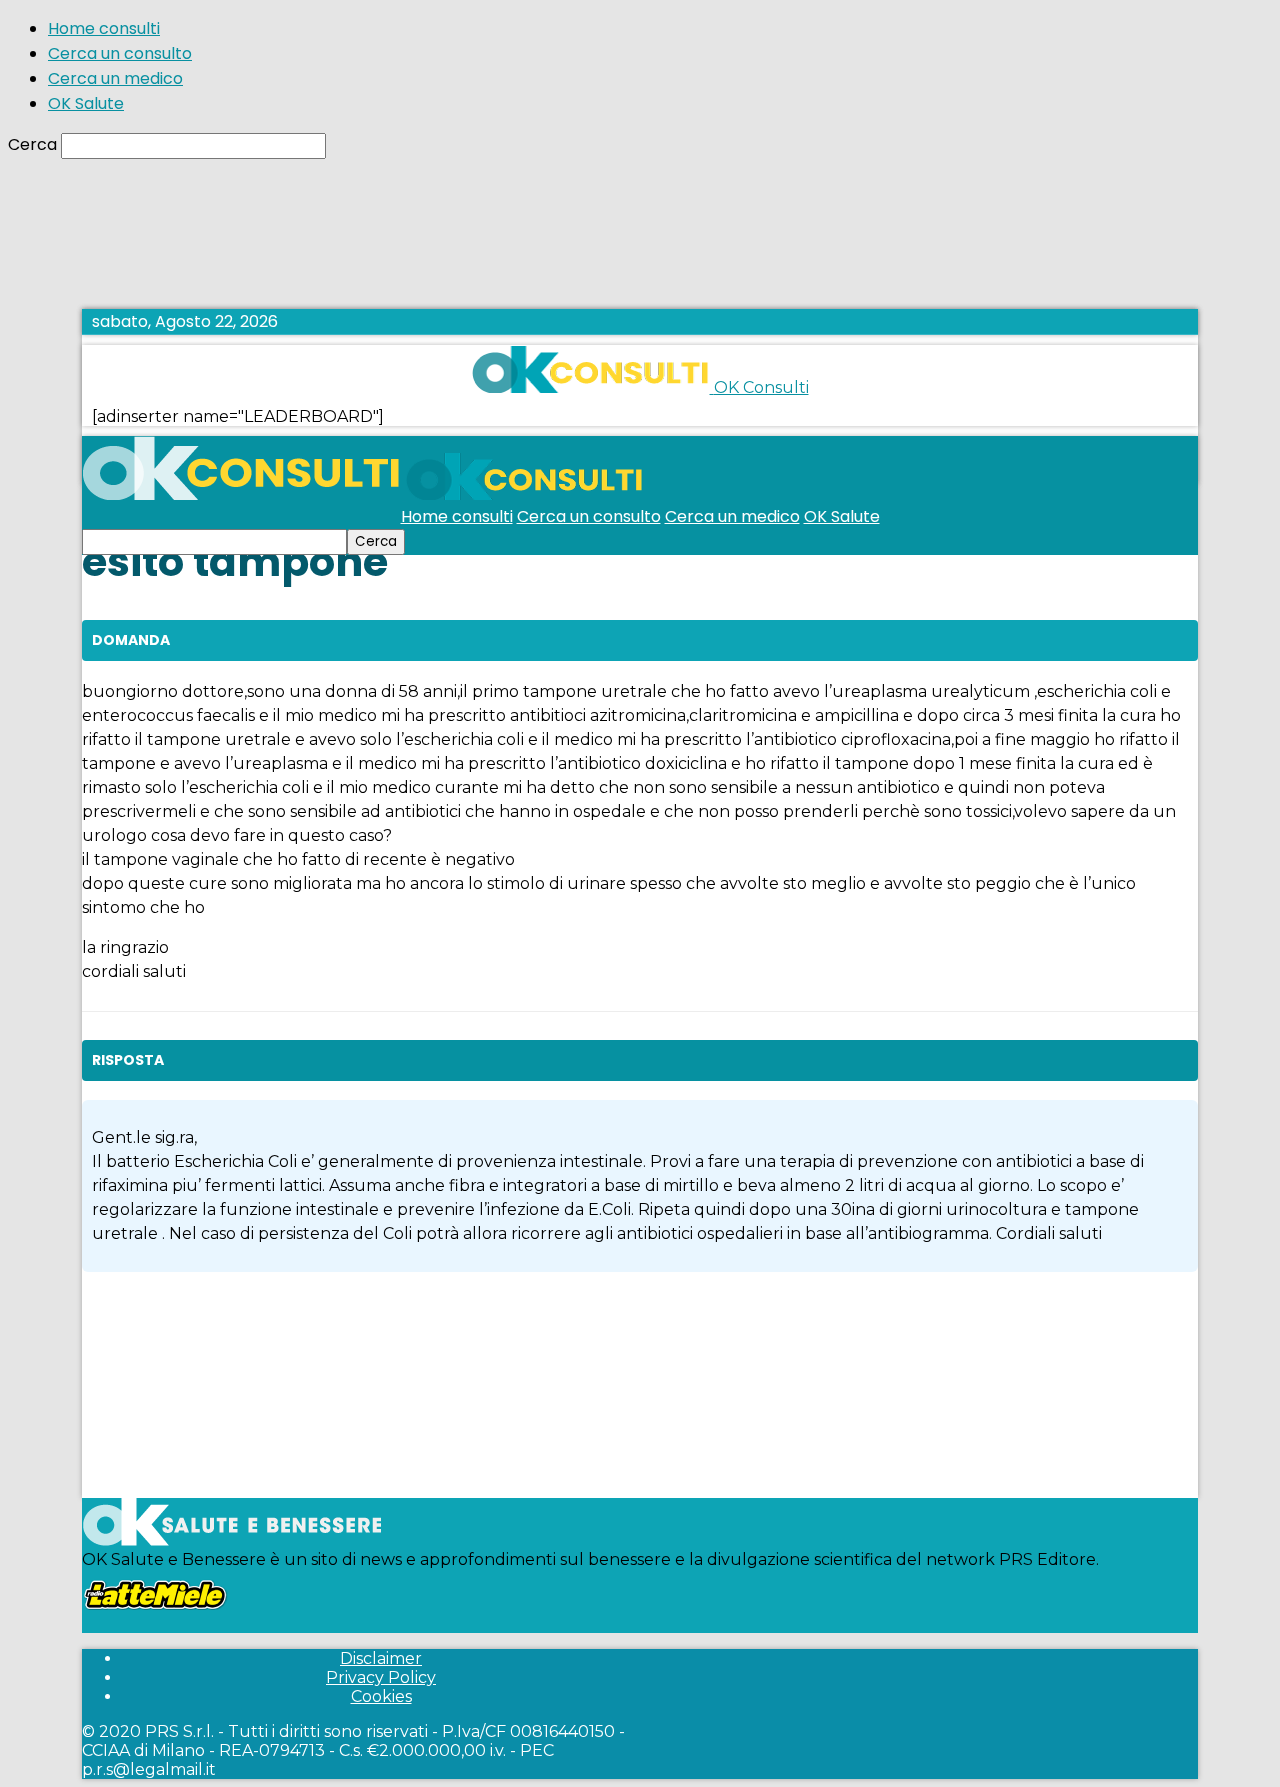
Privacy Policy (381, 1677)
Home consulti (104, 28)
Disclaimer (381, 1658)
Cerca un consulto (120, 53)
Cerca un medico (115, 78)
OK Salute (86, 103)
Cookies (381, 1696)
